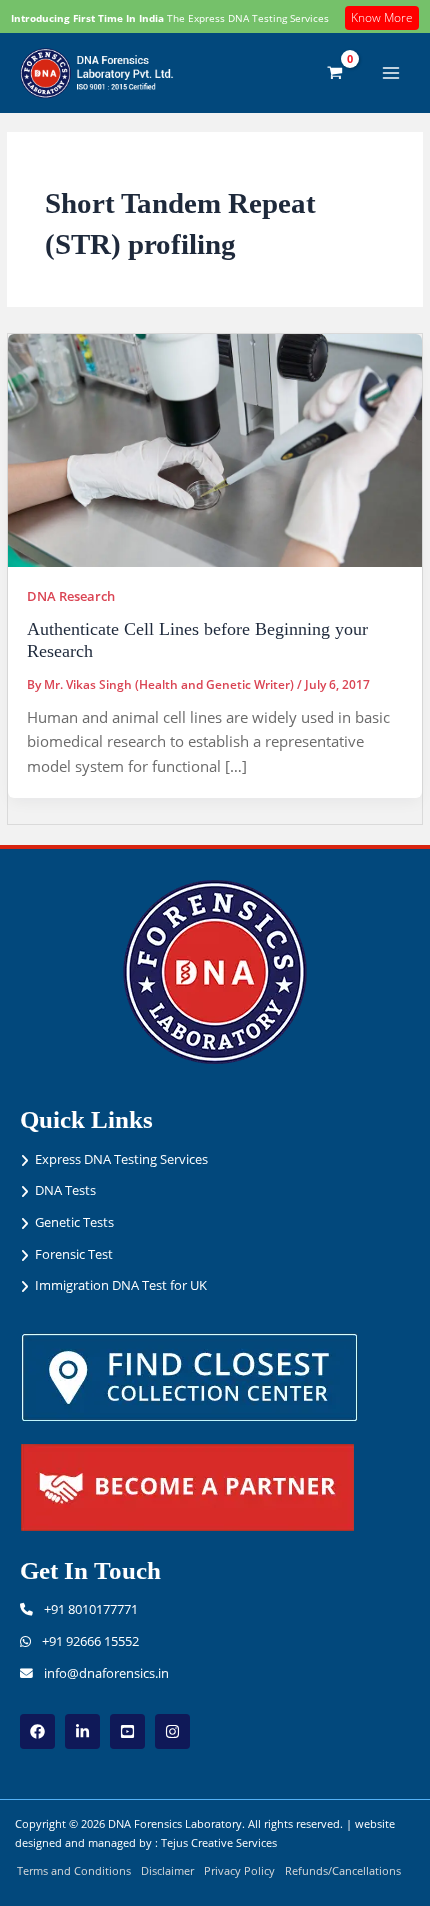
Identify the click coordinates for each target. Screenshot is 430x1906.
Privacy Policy (239, 1870)
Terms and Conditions (74, 1870)
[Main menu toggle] (391, 73)
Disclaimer (167, 1870)
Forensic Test (74, 1254)
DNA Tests (65, 1190)
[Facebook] (37, 1731)
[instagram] (172, 1731)
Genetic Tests (74, 1222)
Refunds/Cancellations (343, 1870)
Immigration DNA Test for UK (121, 1285)
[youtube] (127, 1731)
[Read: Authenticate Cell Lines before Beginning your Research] (215, 449)
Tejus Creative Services (219, 1842)
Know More (382, 17)
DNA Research (71, 596)
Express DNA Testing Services (121, 1159)
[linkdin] (82, 1731)
